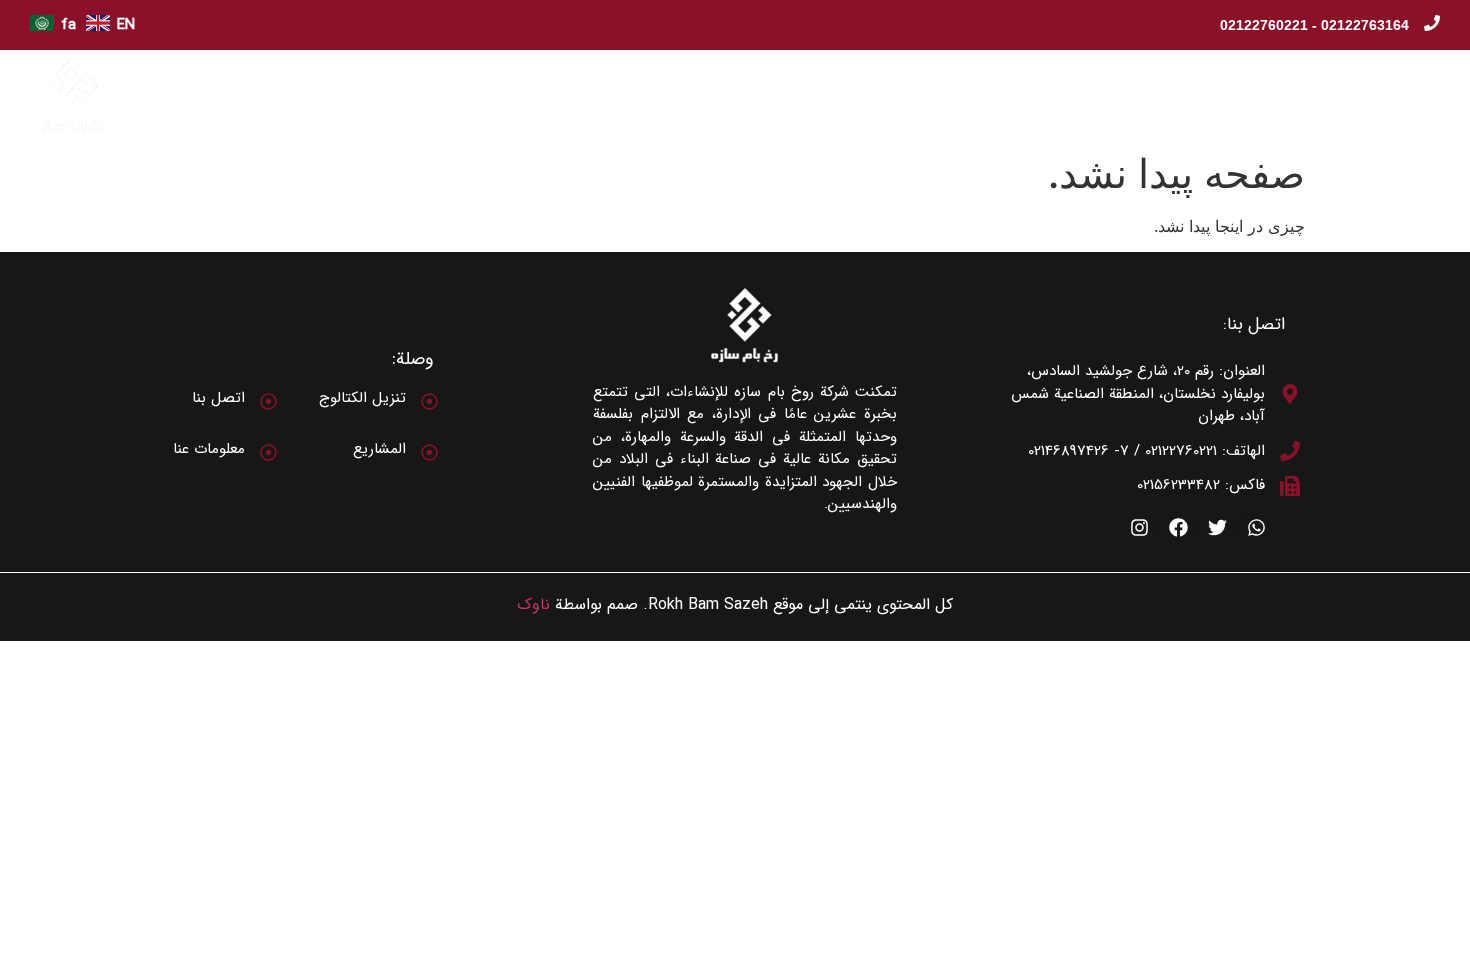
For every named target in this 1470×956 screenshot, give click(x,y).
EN (126, 25)
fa (68, 25)
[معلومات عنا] (268, 452)
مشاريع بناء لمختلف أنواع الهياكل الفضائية (1127, 96)
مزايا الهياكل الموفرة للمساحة (869, 96)
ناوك (533, 604)
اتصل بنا (588, 96)
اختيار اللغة (489, 96)
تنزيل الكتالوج (698, 96)
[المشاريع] (429, 452)
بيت (1422, 96)
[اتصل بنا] (268, 401)
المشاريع (379, 449)
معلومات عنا (1333, 96)
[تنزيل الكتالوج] (429, 401)
